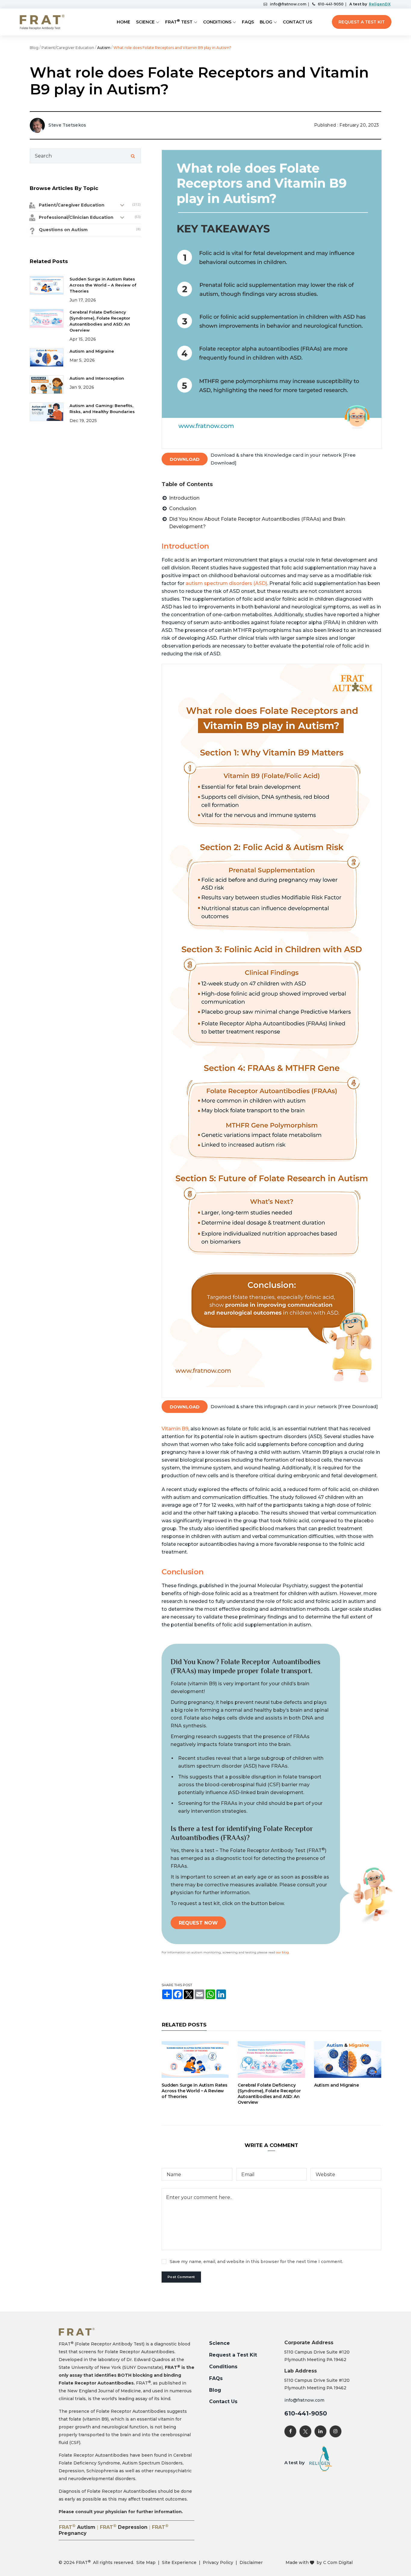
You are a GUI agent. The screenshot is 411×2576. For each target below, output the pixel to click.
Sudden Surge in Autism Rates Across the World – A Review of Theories (195, 2091)
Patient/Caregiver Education (68, 48)
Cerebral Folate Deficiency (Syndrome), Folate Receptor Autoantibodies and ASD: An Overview (269, 2094)
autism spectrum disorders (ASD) (226, 583)
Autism (104, 48)
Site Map (146, 2562)
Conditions (217, 22)
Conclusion (183, 508)
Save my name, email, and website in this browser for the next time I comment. (256, 2262)
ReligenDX (380, 4)
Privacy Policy (218, 2562)
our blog (282, 1952)
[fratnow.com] (42, 22)
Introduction (184, 498)
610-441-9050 (331, 4)
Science (145, 22)
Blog (266, 22)
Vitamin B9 (175, 1429)
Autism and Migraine (337, 2085)
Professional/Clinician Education (76, 217)
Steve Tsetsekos (67, 125)
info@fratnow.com (288, 4)
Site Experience (179, 2562)
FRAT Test (179, 21)
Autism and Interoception (97, 378)
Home (124, 22)
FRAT (77, 2527)
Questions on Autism (63, 230)
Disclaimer (251, 2562)
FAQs (248, 22)
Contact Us (297, 22)
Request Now (198, 1923)
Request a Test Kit (362, 22)
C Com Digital (338, 2562)
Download (185, 459)
